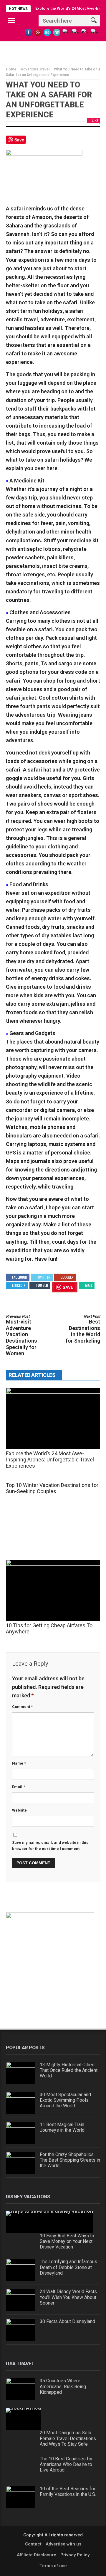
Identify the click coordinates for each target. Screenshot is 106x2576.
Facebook (20, 1277)
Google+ (67, 1277)
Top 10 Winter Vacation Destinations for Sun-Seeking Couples (52, 1488)
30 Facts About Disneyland (67, 2321)
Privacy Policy (75, 2555)
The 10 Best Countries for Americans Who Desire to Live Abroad (66, 2464)
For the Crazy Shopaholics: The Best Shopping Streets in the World (70, 2160)
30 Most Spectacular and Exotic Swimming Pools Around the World (65, 2100)
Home (11, 69)
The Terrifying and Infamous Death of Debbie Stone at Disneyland (68, 2267)
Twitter (44, 1277)
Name (19, 1763)
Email (19, 1787)
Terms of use (53, 2566)
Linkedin (19, 1285)
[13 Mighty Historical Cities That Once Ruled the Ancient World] (21, 2073)
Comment (22, 1707)
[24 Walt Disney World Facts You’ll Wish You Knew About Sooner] (21, 2300)
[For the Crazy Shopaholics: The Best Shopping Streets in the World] (21, 2163)
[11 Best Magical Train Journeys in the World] (21, 2133)
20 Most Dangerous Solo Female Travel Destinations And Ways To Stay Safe (68, 2438)
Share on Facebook (33, 142)
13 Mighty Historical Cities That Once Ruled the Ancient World (69, 2070)
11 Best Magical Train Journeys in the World (62, 2127)
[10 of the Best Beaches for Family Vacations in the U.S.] (21, 2497)
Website (19, 1810)
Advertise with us (63, 2544)
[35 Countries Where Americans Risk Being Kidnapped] (21, 2389)
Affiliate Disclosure (37, 2555)
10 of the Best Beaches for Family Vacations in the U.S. (68, 2491)
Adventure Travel (35, 69)
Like (95, 121)
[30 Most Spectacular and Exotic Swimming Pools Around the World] (21, 2103)
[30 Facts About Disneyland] (21, 2330)
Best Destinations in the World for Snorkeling (83, 1329)
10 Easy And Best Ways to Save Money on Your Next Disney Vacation (67, 2241)
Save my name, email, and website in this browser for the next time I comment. (50, 1846)
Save (19, 140)
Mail (89, 1285)
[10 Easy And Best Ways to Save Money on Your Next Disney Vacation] (49, 2222)
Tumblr (42, 1285)
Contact (33, 2544)
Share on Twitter (47, 142)
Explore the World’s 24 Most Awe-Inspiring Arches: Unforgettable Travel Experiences (50, 1460)
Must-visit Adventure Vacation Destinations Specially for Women (21, 1335)
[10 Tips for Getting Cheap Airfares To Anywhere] (53, 1590)
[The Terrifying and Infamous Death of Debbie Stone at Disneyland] (21, 2270)
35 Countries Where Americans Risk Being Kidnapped (63, 2386)
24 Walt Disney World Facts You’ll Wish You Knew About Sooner (68, 2297)
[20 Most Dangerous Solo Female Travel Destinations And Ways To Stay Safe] (23, 2419)
